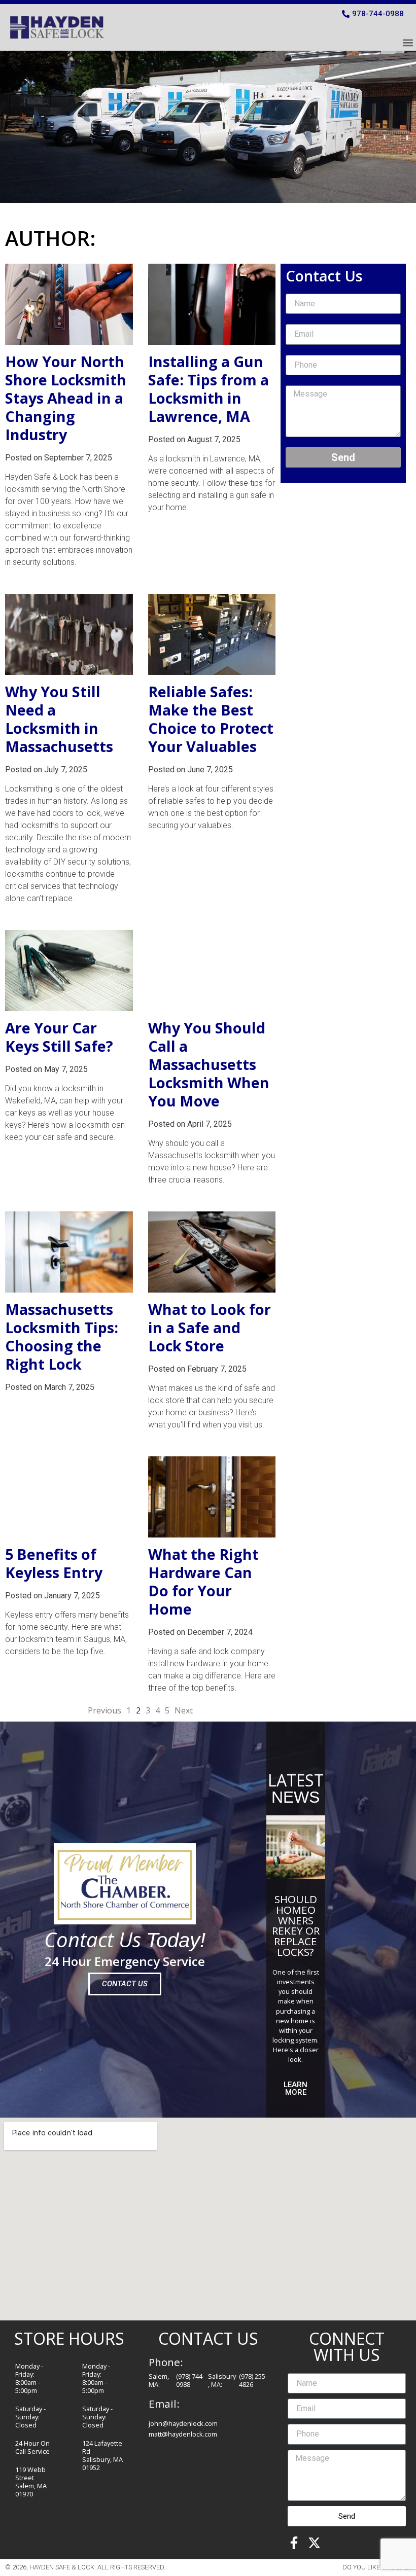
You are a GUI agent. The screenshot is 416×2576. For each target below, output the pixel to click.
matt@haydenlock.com (183, 2434)
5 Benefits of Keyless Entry (54, 1563)
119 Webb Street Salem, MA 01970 (31, 2482)
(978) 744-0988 (190, 2380)
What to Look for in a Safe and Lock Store (210, 1327)
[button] (408, 42)
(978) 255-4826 (253, 2380)
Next (184, 1710)
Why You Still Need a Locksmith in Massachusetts (59, 719)
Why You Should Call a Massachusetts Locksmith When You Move (209, 1064)
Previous (105, 1710)
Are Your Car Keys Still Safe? (59, 1037)
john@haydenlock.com (183, 2423)
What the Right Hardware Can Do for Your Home (203, 1581)
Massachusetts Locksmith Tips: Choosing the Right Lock (62, 1336)
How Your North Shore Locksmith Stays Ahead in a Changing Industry (66, 398)
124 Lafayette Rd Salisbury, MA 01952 (102, 2455)
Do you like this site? (377, 2567)
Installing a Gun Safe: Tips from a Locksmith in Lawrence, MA (209, 389)
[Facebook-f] (294, 2543)
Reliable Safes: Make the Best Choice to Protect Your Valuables (211, 719)
